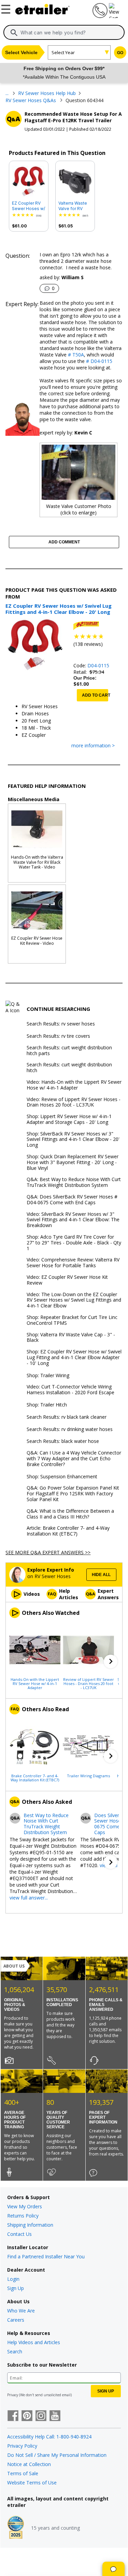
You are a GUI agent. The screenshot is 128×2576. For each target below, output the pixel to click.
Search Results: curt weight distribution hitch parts (69, 1051)
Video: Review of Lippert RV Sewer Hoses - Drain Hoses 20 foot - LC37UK (74, 1102)
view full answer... (29, 1898)
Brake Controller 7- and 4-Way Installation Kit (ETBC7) (35, 1778)
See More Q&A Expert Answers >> (48, 1552)
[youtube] (55, 2416)
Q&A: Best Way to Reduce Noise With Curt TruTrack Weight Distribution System (74, 1182)
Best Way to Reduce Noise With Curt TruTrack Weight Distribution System (46, 1824)
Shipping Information (30, 2225)
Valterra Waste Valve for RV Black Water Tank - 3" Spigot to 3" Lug (75, 206)
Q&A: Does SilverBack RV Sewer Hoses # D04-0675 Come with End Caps (72, 1200)
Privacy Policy (22, 2446)
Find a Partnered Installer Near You (46, 2256)
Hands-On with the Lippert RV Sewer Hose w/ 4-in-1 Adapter (35, 1683)
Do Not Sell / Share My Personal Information (57, 2455)
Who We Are (21, 2311)
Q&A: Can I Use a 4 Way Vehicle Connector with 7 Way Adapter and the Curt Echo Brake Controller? (74, 1459)
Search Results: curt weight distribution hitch (69, 1068)
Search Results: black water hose (63, 1441)
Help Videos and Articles (34, 2342)
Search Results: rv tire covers (58, 1036)
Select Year (63, 52)
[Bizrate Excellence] (16, 2528)
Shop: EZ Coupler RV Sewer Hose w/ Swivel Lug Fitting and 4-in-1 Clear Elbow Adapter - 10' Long (74, 1357)
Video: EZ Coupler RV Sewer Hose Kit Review (67, 1280)
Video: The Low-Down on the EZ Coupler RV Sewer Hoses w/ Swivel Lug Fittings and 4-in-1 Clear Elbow (74, 1300)
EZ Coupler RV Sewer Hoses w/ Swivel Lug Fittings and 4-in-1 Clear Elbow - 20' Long (29, 206)
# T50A (75, 355)
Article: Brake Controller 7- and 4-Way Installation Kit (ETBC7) (68, 1531)
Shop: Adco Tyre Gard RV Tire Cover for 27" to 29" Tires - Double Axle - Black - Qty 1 (74, 1243)
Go (120, 53)
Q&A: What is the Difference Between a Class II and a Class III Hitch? (70, 1514)
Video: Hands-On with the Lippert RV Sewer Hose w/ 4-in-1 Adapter (74, 1085)
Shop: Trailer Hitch (47, 1405)
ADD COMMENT (64, 542)
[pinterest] (27, 2416)
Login (13, 2279)
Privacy (13, 2395)
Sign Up (16, 2288)
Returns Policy (23, 2216)
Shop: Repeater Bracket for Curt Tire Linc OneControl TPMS (72, 1320)
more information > (93, 746)
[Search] (14, 33)
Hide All (101, 1575)
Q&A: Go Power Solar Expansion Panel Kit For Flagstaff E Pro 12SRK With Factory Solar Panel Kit (73, 1494)
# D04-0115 (98, 361)
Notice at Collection (29, 2464)
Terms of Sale (23, 2473)
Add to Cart (95, 695)
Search (15, 2351)
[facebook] (13, 2416)
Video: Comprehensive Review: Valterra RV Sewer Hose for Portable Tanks (73, 1263)
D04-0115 (98, 665)
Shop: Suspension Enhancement (62, 1477)
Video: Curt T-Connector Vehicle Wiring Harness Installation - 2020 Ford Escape (70, 1390)
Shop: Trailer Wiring (48, 1376)
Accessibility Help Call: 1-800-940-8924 (49, 2437)
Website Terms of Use (32, 2483)
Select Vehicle (21, 52)
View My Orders (25, 2206)
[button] (111, 1661)
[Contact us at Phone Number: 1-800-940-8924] (99, 16)
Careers (16, 2320)
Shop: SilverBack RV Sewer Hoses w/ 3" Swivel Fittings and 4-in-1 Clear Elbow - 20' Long (73, 1140)
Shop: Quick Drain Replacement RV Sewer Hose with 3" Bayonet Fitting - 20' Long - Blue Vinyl (73, 1162)
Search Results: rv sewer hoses (61, 1024)
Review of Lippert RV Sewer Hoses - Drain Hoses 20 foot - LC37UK (89, 1683)
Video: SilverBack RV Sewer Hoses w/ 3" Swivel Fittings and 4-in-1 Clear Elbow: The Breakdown (73, 1220)
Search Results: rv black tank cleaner (67, 1417)
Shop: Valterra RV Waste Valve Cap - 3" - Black (71, 1338)
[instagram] (41, 2416)
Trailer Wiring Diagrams (88, 1776)
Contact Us (19, 2234)
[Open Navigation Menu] (7, 8)
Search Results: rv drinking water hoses (70, 1429)
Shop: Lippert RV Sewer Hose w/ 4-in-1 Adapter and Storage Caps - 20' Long (69, 1119)
